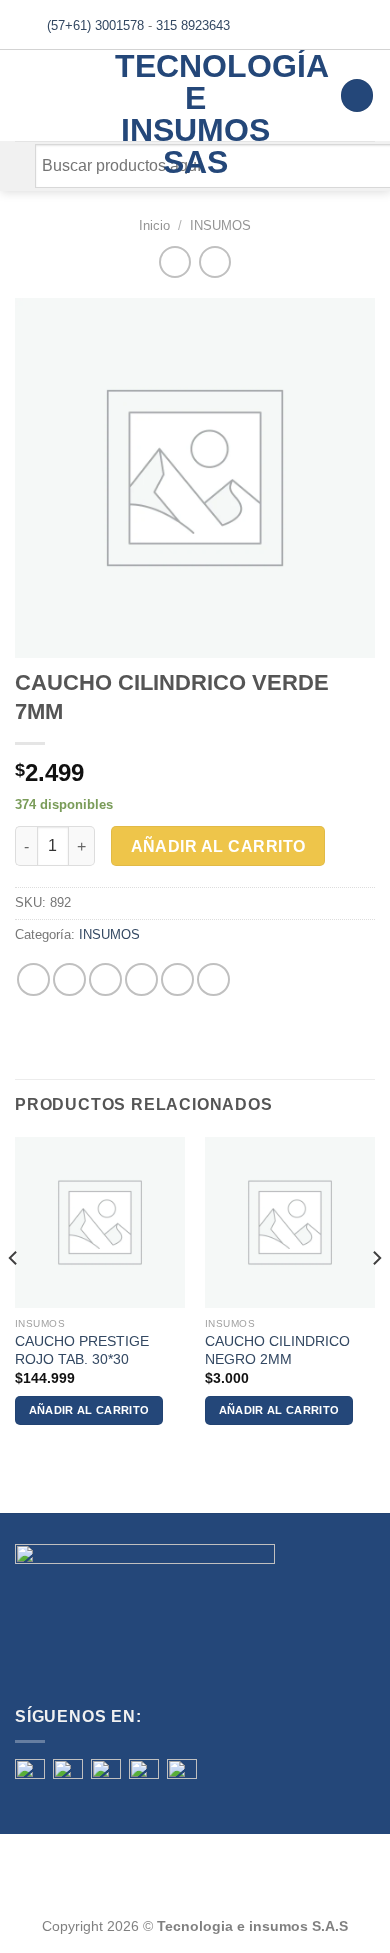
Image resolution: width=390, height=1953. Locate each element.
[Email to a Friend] (141, 979)
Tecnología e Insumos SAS (195, 114)
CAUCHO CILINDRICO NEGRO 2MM (277, 1350)
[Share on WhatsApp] (33, 979)
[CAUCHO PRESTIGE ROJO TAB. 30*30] (100, 1222)
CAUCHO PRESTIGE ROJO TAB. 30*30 (82, 1350)
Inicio (154, 225)
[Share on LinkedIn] (213, 979)
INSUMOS (220, 225)
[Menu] (27, 95)
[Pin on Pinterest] (177, 979)
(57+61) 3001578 (95, 25)
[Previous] (14, 1298)
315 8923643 (193, 25)
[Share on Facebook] (69, 979)
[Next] (376, 1298)
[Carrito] (357, 95)
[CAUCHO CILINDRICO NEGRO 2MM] (290, 1222)
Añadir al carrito (218, 846)
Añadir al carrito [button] (89, 1410)
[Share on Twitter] (105, 979)
